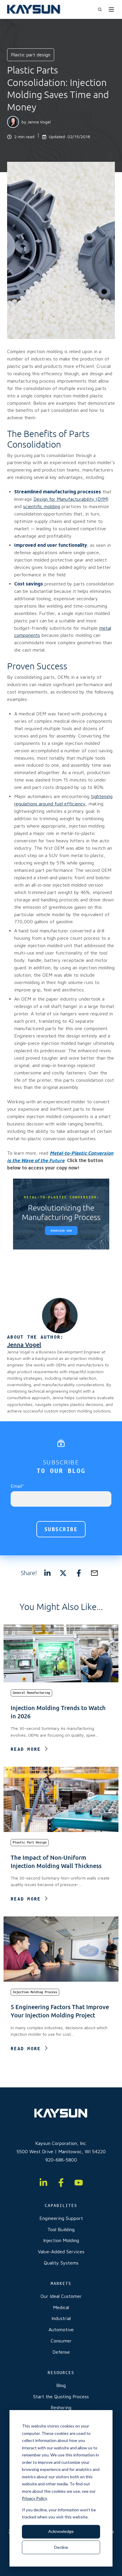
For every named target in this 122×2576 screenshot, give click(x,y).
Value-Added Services (61, 2252)
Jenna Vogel (39, 122)
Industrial (61, 2318)
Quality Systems (61, 2263)
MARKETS (61, 2283)
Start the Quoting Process (61, 2396)
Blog (61, 2385)
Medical (61, 2307)
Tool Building (61, 2229)
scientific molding (42, 506)
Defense (61, 2352)
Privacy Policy (34, 2498)
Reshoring (61, 2407)
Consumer (61, 2341)
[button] (100, 9)
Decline (61, 2547)
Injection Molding (61, 2240)
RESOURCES (61, 2373)
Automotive (61, 2329)
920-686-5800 (61, 2160)
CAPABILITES (61, 2205)
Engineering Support (61, 2218)
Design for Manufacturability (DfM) (71, 499)
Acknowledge (61, 2531)
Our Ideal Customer (61, 2296)
